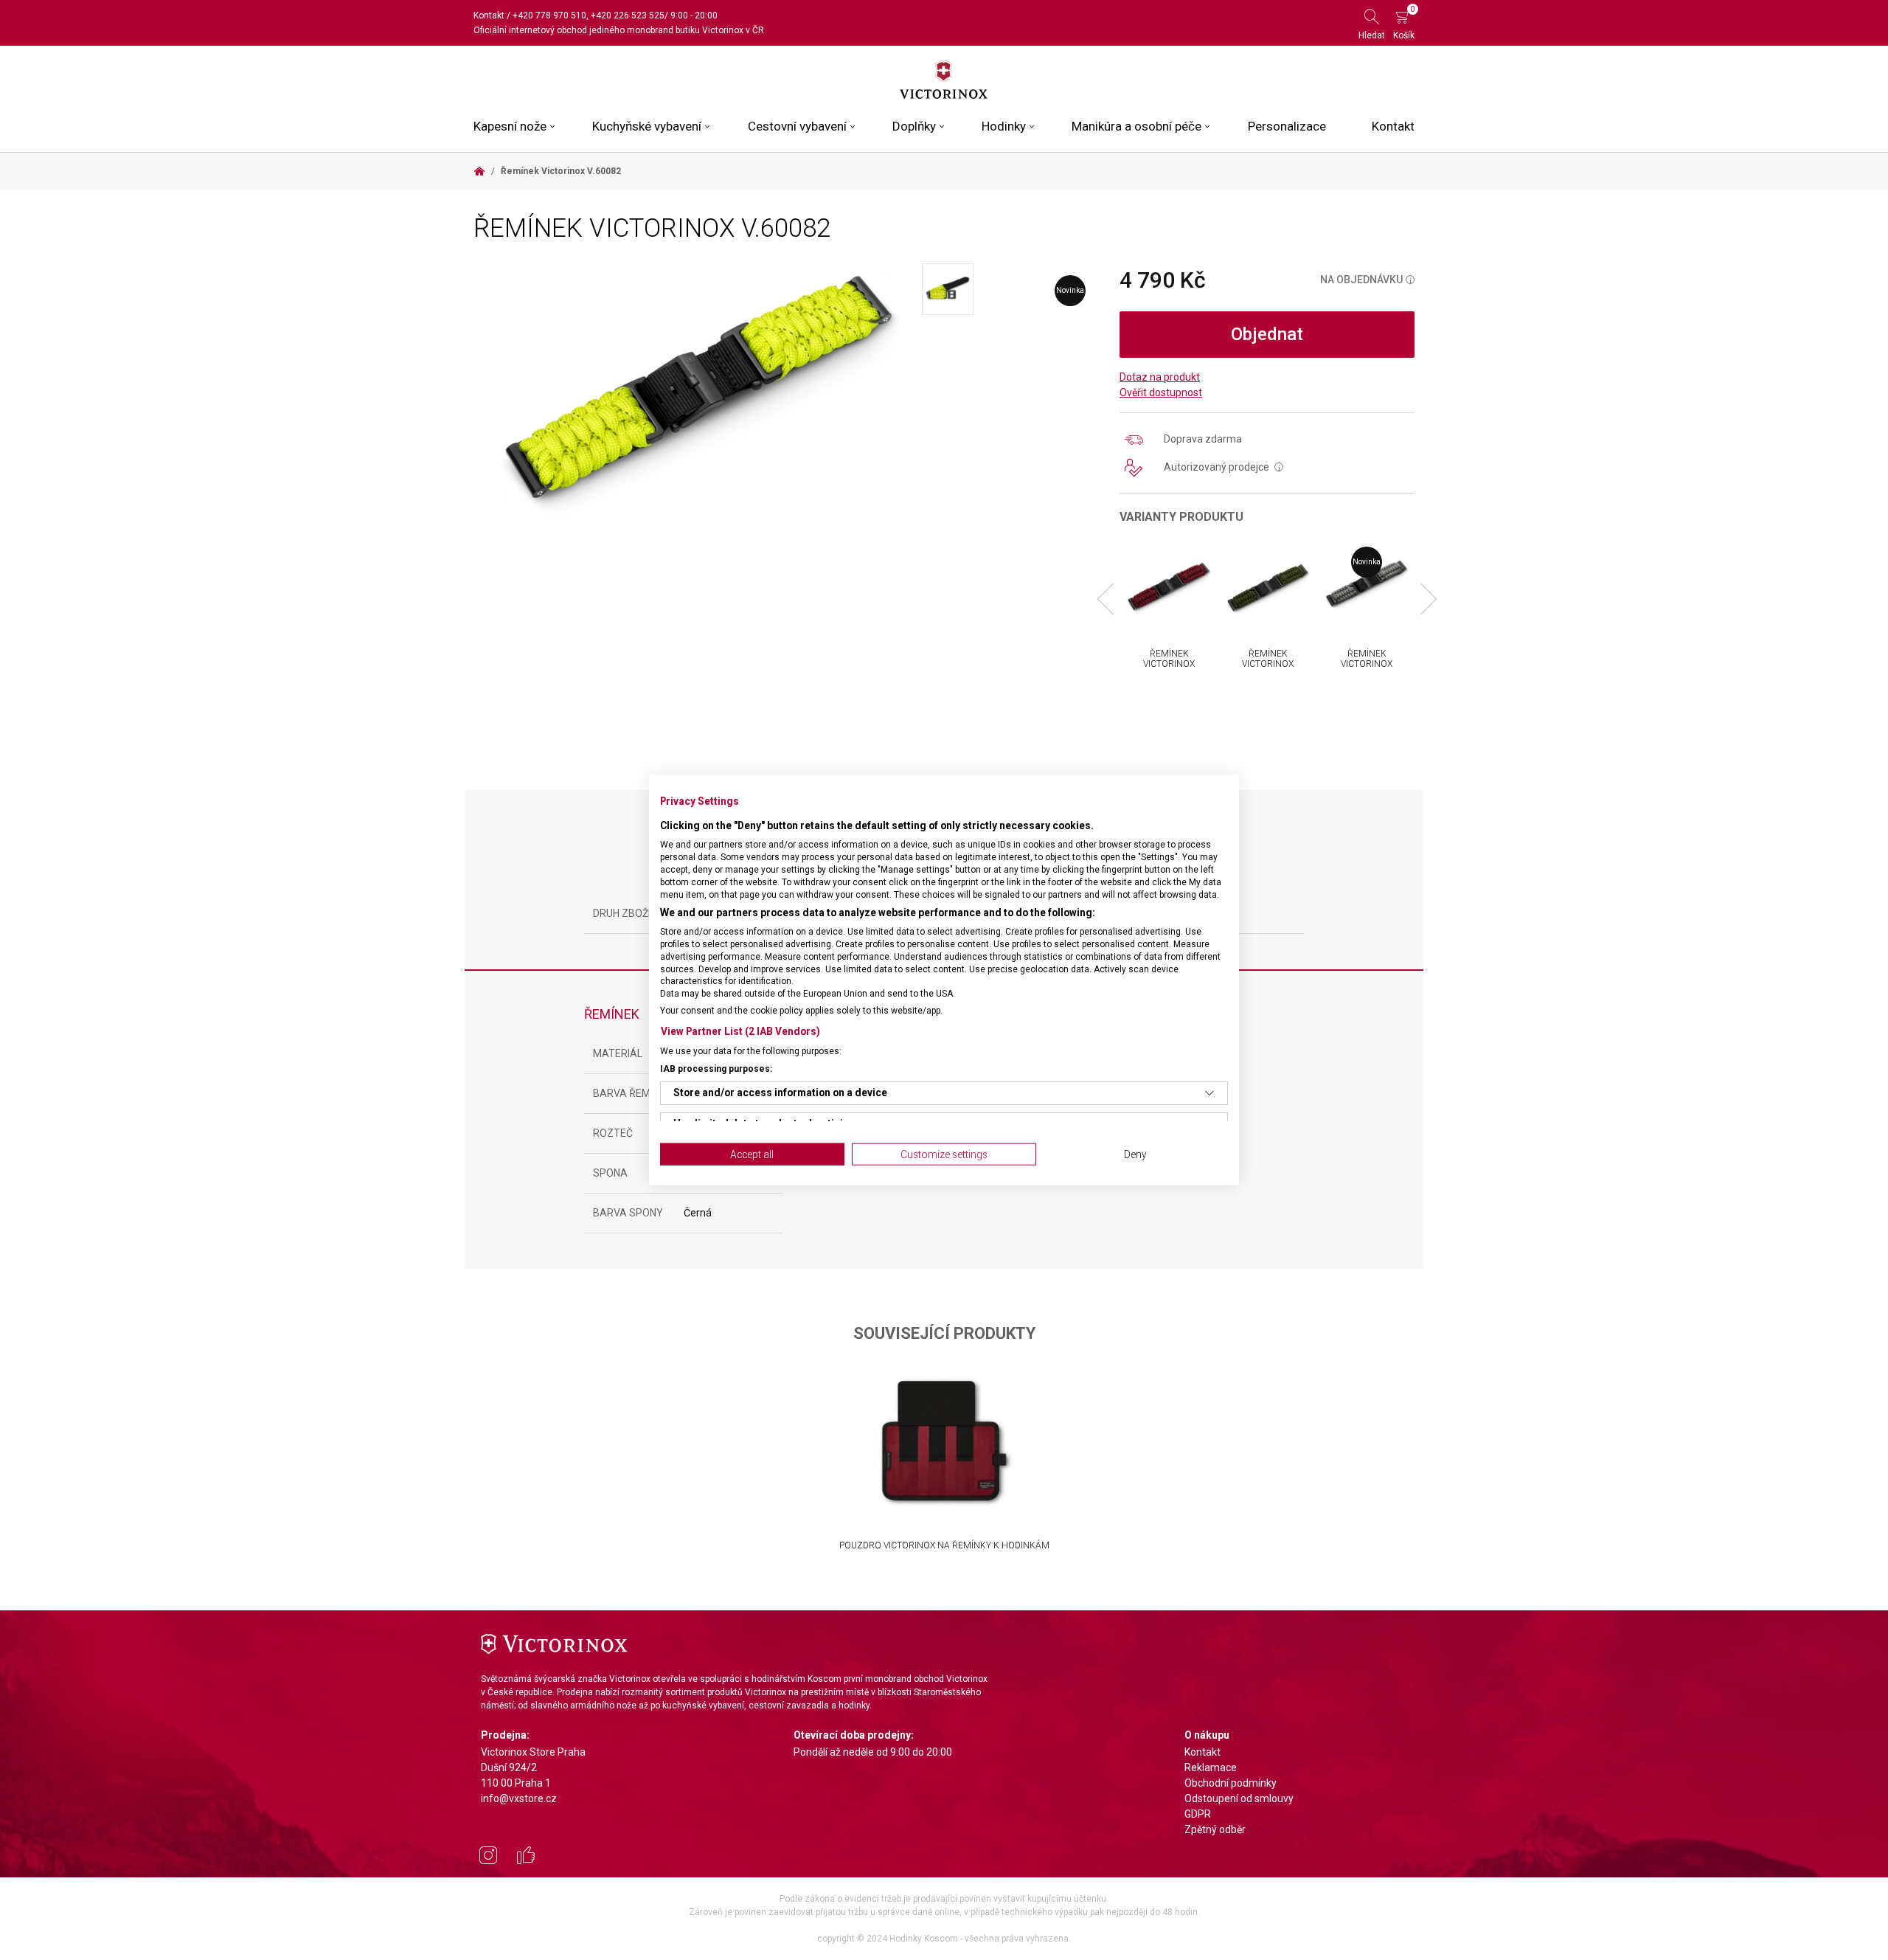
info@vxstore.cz (519, 1798)
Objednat (1267, 334)
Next (1421, 599)
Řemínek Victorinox (1169, 659)
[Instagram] (488, 1857)
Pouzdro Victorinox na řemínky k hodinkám (944, 1545)
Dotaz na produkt (1160, 377)
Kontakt (489, 15)
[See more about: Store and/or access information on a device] (1209, 1092)
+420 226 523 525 (628, 15)
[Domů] (479, 171)
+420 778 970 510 (549, 15)
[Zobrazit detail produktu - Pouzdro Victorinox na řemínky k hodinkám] (944, 1441)
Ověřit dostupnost (1161, 392)
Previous (1113, 599)
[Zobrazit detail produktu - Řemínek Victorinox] (1169, 584)
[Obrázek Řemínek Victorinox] (698, 390)
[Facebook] (526, 1857)
